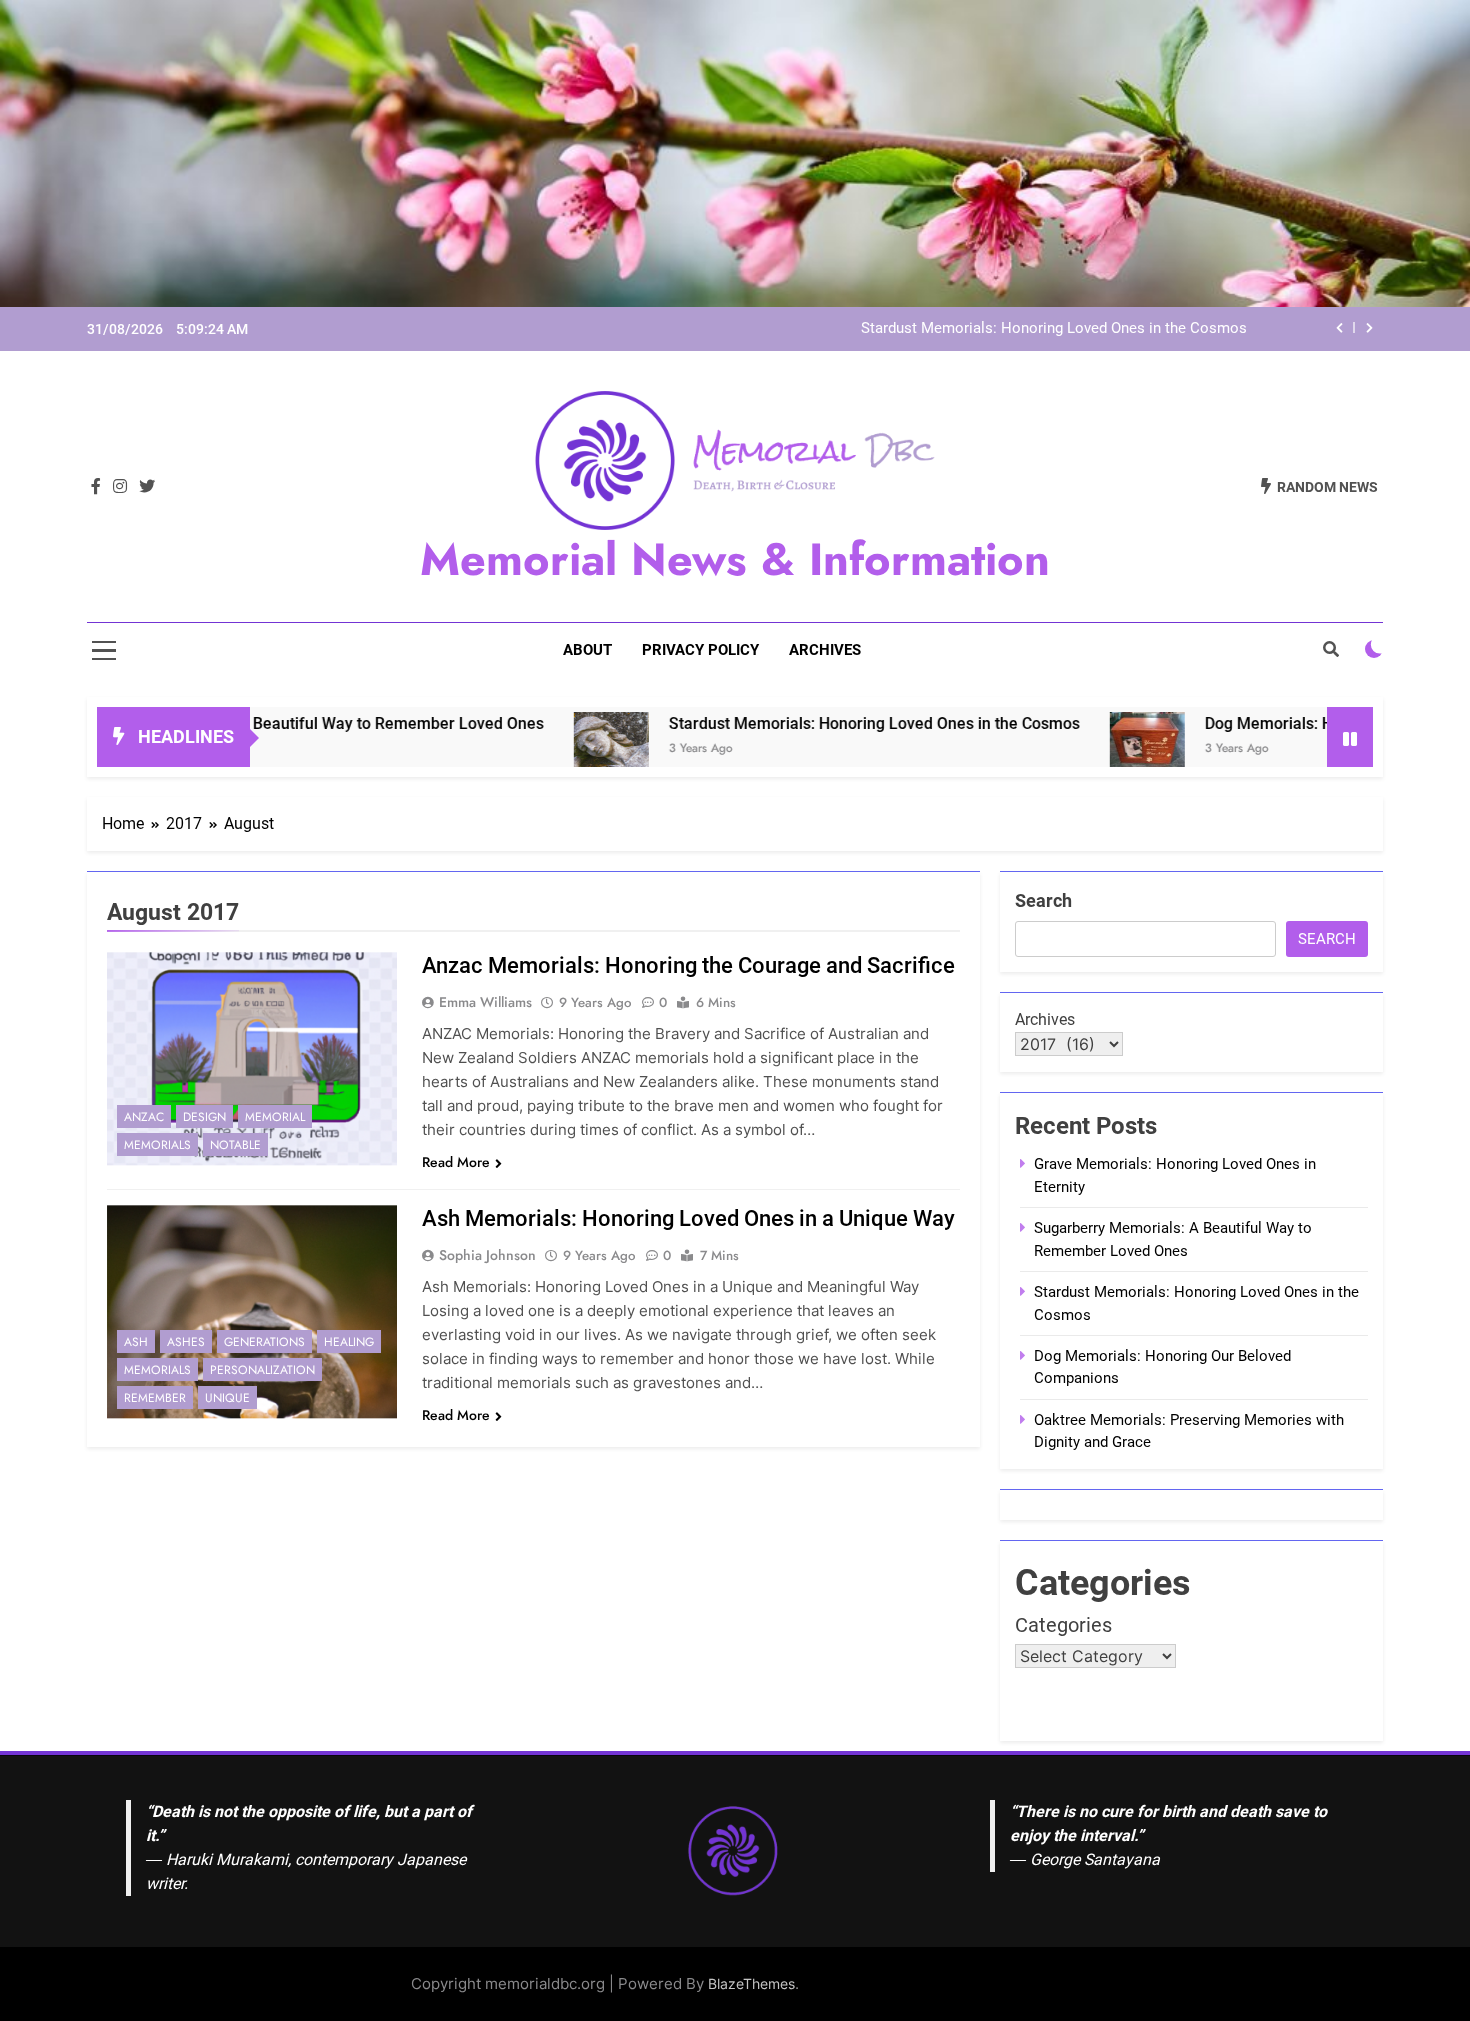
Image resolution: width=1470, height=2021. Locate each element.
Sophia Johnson (487, 1255)
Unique (227, 1398)
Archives (825, 650)
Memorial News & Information (735, 559)
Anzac (144, 1117)
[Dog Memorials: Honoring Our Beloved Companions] (1054, 749)
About (587, 650)
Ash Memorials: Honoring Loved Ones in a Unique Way (688, 1218)
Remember (155, 1398)
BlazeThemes (751, 1983)
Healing (349, 1342)
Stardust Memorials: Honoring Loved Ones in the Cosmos (1054, 329)
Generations (264, 1342)
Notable (235, 1145)
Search (1043, 900)
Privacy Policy (700, 650)
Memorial (275, 1117)
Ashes (186, 1342)
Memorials (157, 1145)
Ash (136, 1342)
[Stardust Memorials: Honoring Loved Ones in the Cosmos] (518, 749)
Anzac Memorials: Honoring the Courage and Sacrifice (688, 965)
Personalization (262, 1370)
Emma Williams (485, 1002)
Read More (456, 1162)
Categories (1063, 1625)
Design (204, 1117)
